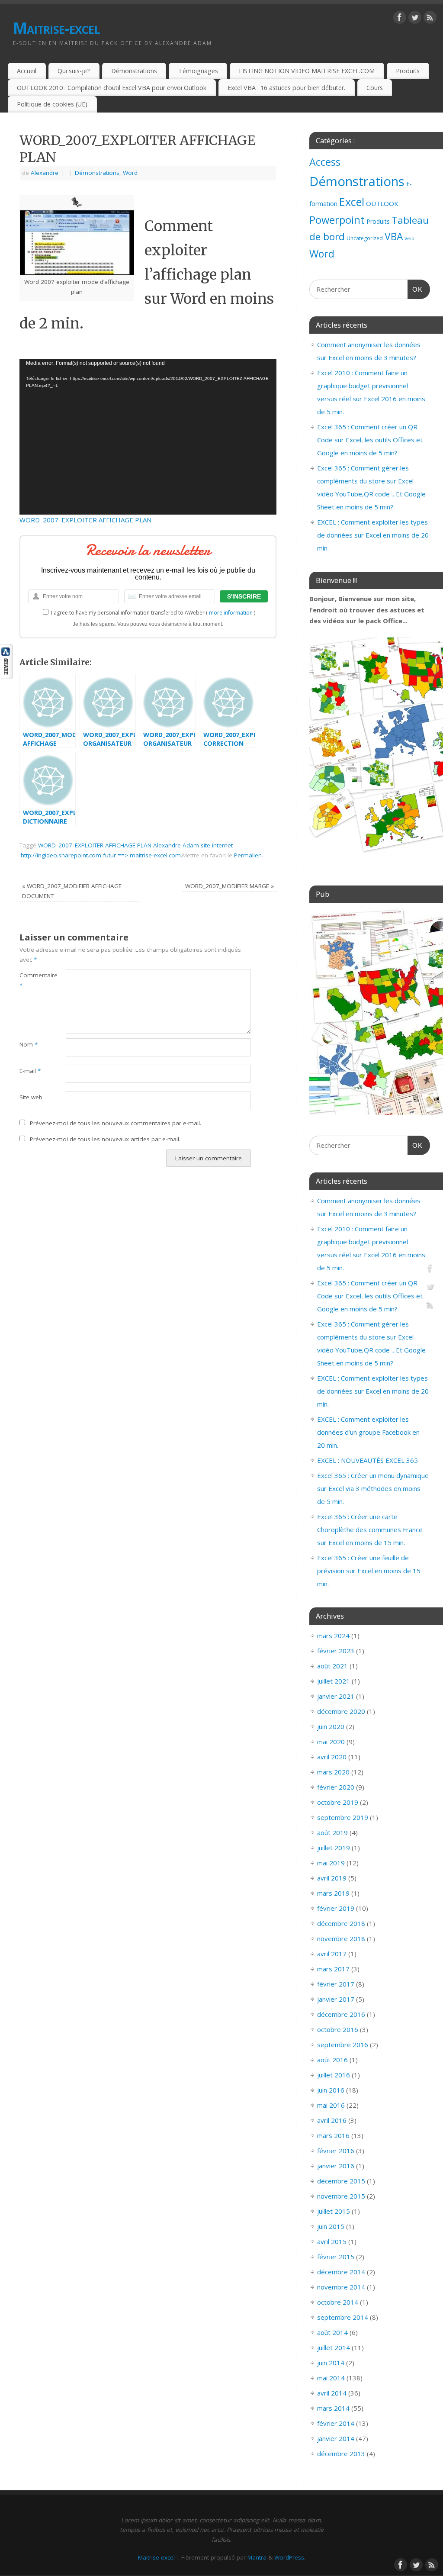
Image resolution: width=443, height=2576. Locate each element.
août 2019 (332, 1832)
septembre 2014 (343, 2317)
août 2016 (332, 2060)
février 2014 (336, 2423)
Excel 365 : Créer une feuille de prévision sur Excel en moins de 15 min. (369, 1571)
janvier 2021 (336, 1696)
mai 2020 (331, 1742)
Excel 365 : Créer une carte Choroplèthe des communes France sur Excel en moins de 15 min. (370, 1529)
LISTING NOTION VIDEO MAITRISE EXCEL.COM (307, 71)
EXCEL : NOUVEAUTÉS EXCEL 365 (368, 1460)
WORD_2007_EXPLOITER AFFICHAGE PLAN (85, 520)
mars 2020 (333, 1772)
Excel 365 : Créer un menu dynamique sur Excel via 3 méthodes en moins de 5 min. (373, 1488)
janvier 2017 (336, 1999)
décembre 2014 (341, 2272)
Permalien (248, 855)
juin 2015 (331, 2226)
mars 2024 (333, 1636)
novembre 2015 (341, 2196)
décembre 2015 (341, 2181)
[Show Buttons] (6, 676)
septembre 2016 (343, 2045)
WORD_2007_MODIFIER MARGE (230, 886)
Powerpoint (337, 220)
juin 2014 (331, 2363)
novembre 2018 (341, 1938)
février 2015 (336, 2257)
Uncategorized (365, 238)
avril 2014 (332, 2393)
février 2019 (336, 1908)
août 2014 (332, 2332)
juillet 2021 (334, 1681)
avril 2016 (332, 2120)
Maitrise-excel (56, 28)
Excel (352, 202)
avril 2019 (332, 1878)
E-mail (30, 1071)
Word (130, 173)
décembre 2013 (341, 2454)
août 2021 (332, 1666)
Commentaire (31, 980)
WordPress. (290, 2557)
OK (415, 289)
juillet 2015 (334, 2211)
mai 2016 (331, 2105)
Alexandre (45, 173)
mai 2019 (331, 1863)
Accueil (27, 71)
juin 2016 (331, 2090)
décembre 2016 (341, 2014)
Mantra (257, 2557)
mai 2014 (331, 2378)
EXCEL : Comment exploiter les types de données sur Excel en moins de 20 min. (373, 535)
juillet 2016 (334, 2075)
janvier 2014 (336, 2438)
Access (325, 162)
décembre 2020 (341, 1711)
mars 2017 (333, 1969)
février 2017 (336, 1984)
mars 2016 (333, 2135)
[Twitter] (415, 19)
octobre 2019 (338, 1802)
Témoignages (198, 71)
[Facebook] (400, 19)
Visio (409, 238)
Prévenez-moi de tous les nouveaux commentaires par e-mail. (116, 1123)
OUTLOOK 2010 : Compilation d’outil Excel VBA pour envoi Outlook (112, 88)
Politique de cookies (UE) (52, 104)
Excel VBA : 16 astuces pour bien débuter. (286, 88)
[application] (148, 437)
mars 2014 (333, 2408)
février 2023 (336, 1651)
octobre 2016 (338, 2029)
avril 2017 (332, 1954)
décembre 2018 (341, 1923)
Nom (29, 1044)
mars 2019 (333, 1893)
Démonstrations (134, 71)
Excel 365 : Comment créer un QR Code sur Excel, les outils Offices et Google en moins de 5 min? (370, 440)
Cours (375, 88)
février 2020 (336, 1787)
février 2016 (336, 2151)
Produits (408, 71)
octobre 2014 (338, 2302)
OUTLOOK (382, 203)
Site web (31, 1097)
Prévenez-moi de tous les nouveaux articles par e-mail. (105, 1139)
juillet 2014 (334, 2347)
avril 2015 (332, 2241)
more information (231, 613)
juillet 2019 (334, 1848)
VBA (394, 237)
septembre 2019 (343, 1817)
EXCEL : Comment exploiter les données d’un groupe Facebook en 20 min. (368, 1432)
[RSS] (430, 19)
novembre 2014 (341, 2287)
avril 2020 (332, 1757)
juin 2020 (331, 1726)
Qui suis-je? (74, 71)
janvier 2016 (336, 2166)
